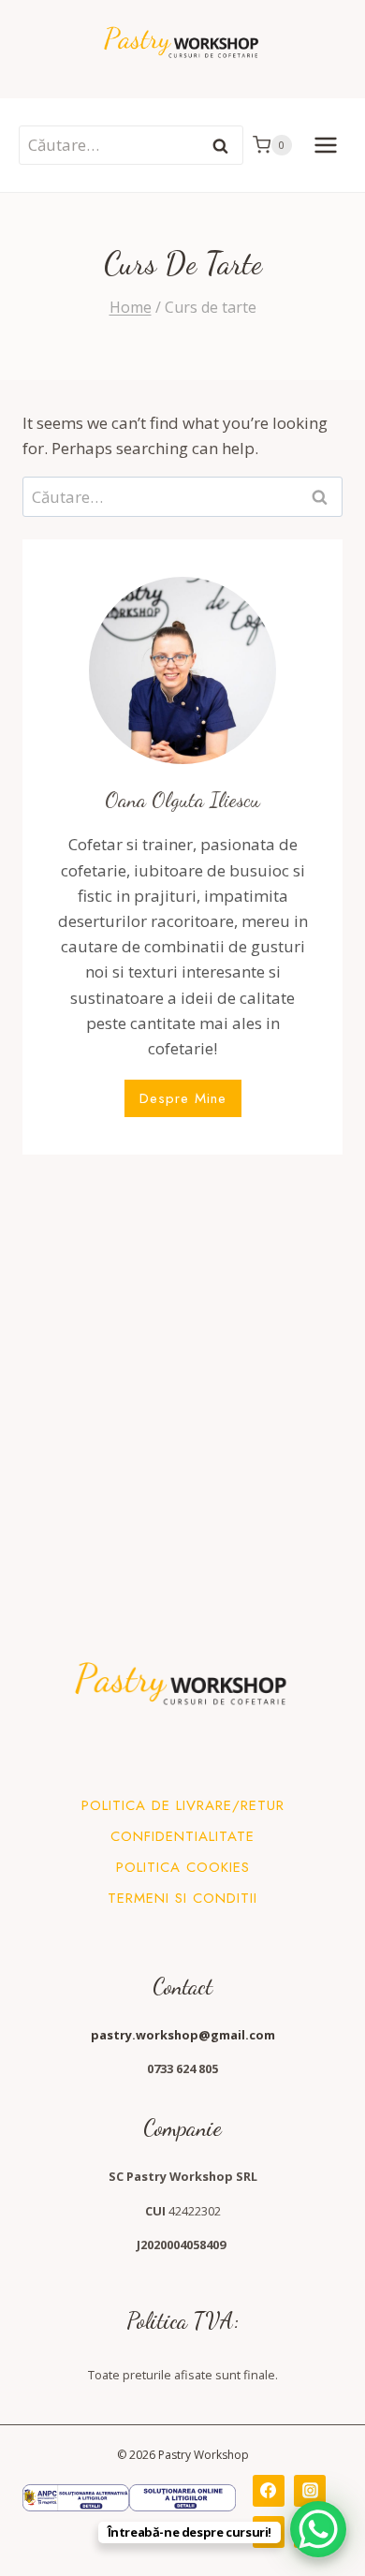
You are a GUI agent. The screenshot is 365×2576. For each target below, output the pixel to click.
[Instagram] (310, 2491)
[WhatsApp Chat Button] (318, 2529)
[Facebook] (269, 2491)
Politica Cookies (183, 1867)
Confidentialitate (182, 1836)
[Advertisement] (182, 1362)
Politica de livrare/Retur (183, 1805)
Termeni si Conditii (182, 1898)
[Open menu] (325, 145)
